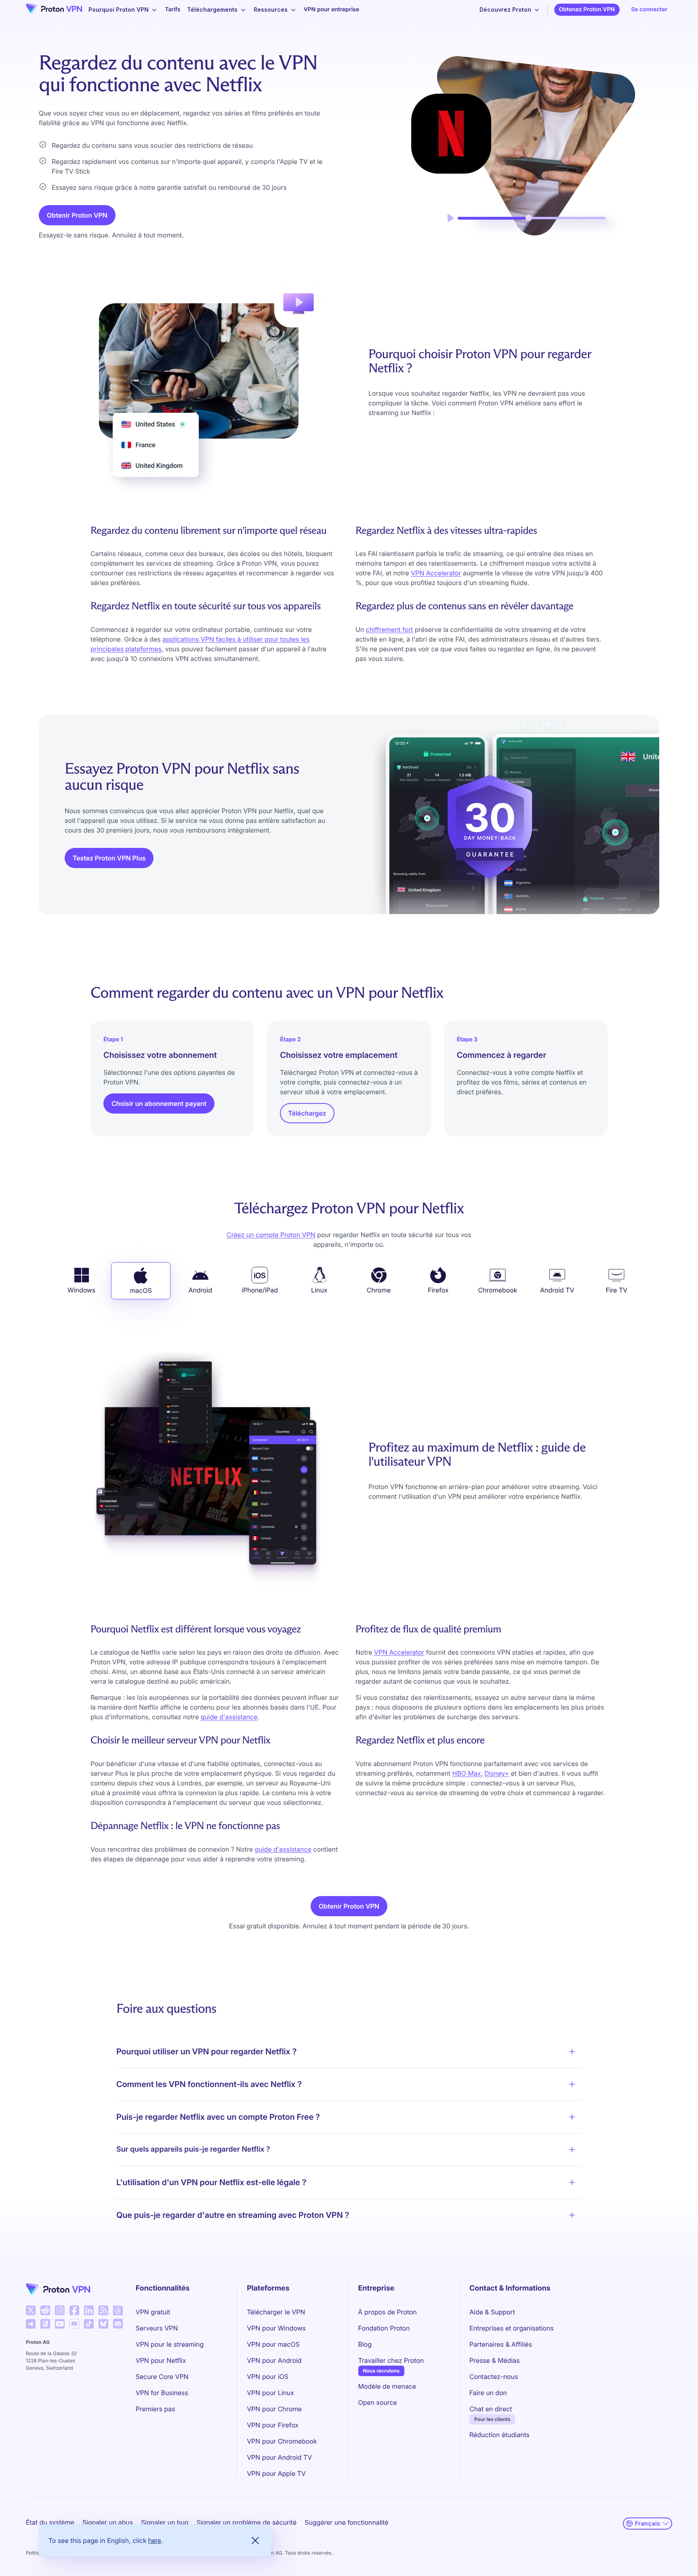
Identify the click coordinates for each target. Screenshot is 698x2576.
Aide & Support (492, 2312)
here (155, 2540)
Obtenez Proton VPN (587, 9)
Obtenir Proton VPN (77, 215)
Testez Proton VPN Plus (109, 858)
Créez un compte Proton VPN (271, 1235)
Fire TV (616, 1290)
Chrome (379, 1290)
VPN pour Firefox (273, 2425)
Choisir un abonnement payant (159, 1103)
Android (201, 1290)
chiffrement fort (390, 629)
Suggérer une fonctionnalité (346, 2522)
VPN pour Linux (270, 2393)
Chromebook (498, 1290)
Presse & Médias (495, 2360)
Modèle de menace (387, 2386)
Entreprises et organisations (511, 2328)
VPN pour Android (274, 2360)
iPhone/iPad (260, 1290)
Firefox (438, 1290)
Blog (365, 2344)
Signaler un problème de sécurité (247, 2522)
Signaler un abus (108, 2522)
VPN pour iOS (268, 2377)
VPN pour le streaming (170, 2344)
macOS (141, 1290)
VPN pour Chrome (274, 2409)
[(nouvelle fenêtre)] (31, 2310)
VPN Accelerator (436, 573)
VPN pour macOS (273, 2344)
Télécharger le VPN (276, 2312)
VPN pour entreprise (332, 9)
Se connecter (649, 9)
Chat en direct (491, 2409)
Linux (319, 1290)
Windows (81, 1290)
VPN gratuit (153, 2312)
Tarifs (172, 9)
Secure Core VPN (162, 2377)
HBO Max (467, 1773)
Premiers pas (156, 2409)
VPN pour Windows (276, 2328)
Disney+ (497, 1773)
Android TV (557, 1290)
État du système (50, 2522)
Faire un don (488, 2393)
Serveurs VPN (157, 2328)
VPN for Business (162, 2393)
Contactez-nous (494, 2377)
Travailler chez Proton (391, 2360)
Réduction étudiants (499, 2435)
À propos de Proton (388, 2312)
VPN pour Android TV (279, 2457)
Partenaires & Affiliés (501, 2344)
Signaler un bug (165, 2522)
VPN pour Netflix (161, 2360)
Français (648, 2523)
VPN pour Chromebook (282, 2441)
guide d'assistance (229, 1717)
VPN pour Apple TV (276, 2473)
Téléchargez (307, 1113)
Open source (378, 2402)
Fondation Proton (384, 2328)
